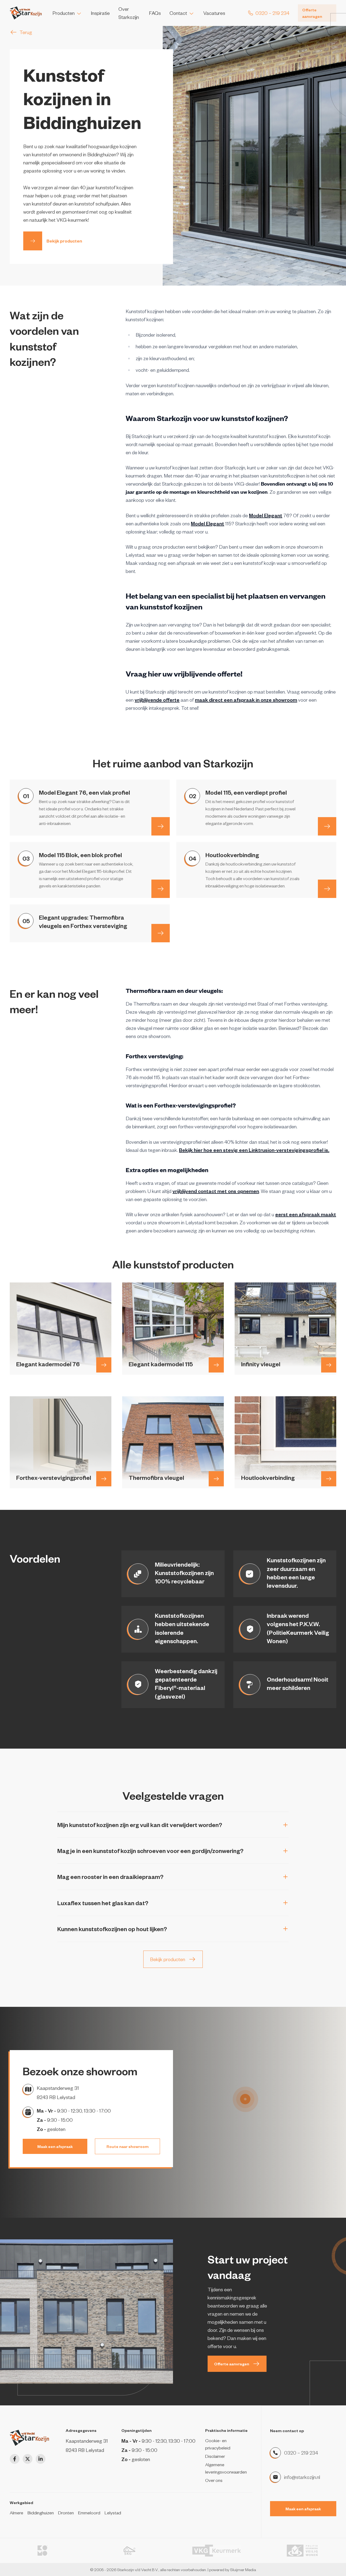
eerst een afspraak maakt (306, 1214)
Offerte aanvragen (312, 13)
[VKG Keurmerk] (217, 2551)
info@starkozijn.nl (302, 2477)
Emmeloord (89, 2512)
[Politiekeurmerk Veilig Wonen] (304, 2551)
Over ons (214, 2480)
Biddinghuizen (41, 2512)
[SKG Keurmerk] (129, 2551)
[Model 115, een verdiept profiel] (327, 826)
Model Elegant (266, 515)
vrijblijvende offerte (157, 700)
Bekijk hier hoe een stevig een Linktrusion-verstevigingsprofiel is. (254, 1150)
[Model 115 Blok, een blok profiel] (161, 889)
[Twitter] (28, 2459)
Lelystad (113, 2512)
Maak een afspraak (55, 2146)
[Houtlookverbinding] (327, 889)
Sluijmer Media (243, 2570)
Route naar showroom (128, 2146)
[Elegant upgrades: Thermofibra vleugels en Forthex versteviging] (161, 933)
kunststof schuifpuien (97, 204)
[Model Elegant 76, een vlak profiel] (161, 826)
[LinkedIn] (41, 2459)
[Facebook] (15, 2459)
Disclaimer (215, 2456)
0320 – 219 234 (301, 2453)
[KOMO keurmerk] (42, 2551)
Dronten (66, 2512)
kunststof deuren (50, 204)
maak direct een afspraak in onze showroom (246, 700)
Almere (16, 2512)
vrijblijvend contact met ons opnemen (216, 1191)
